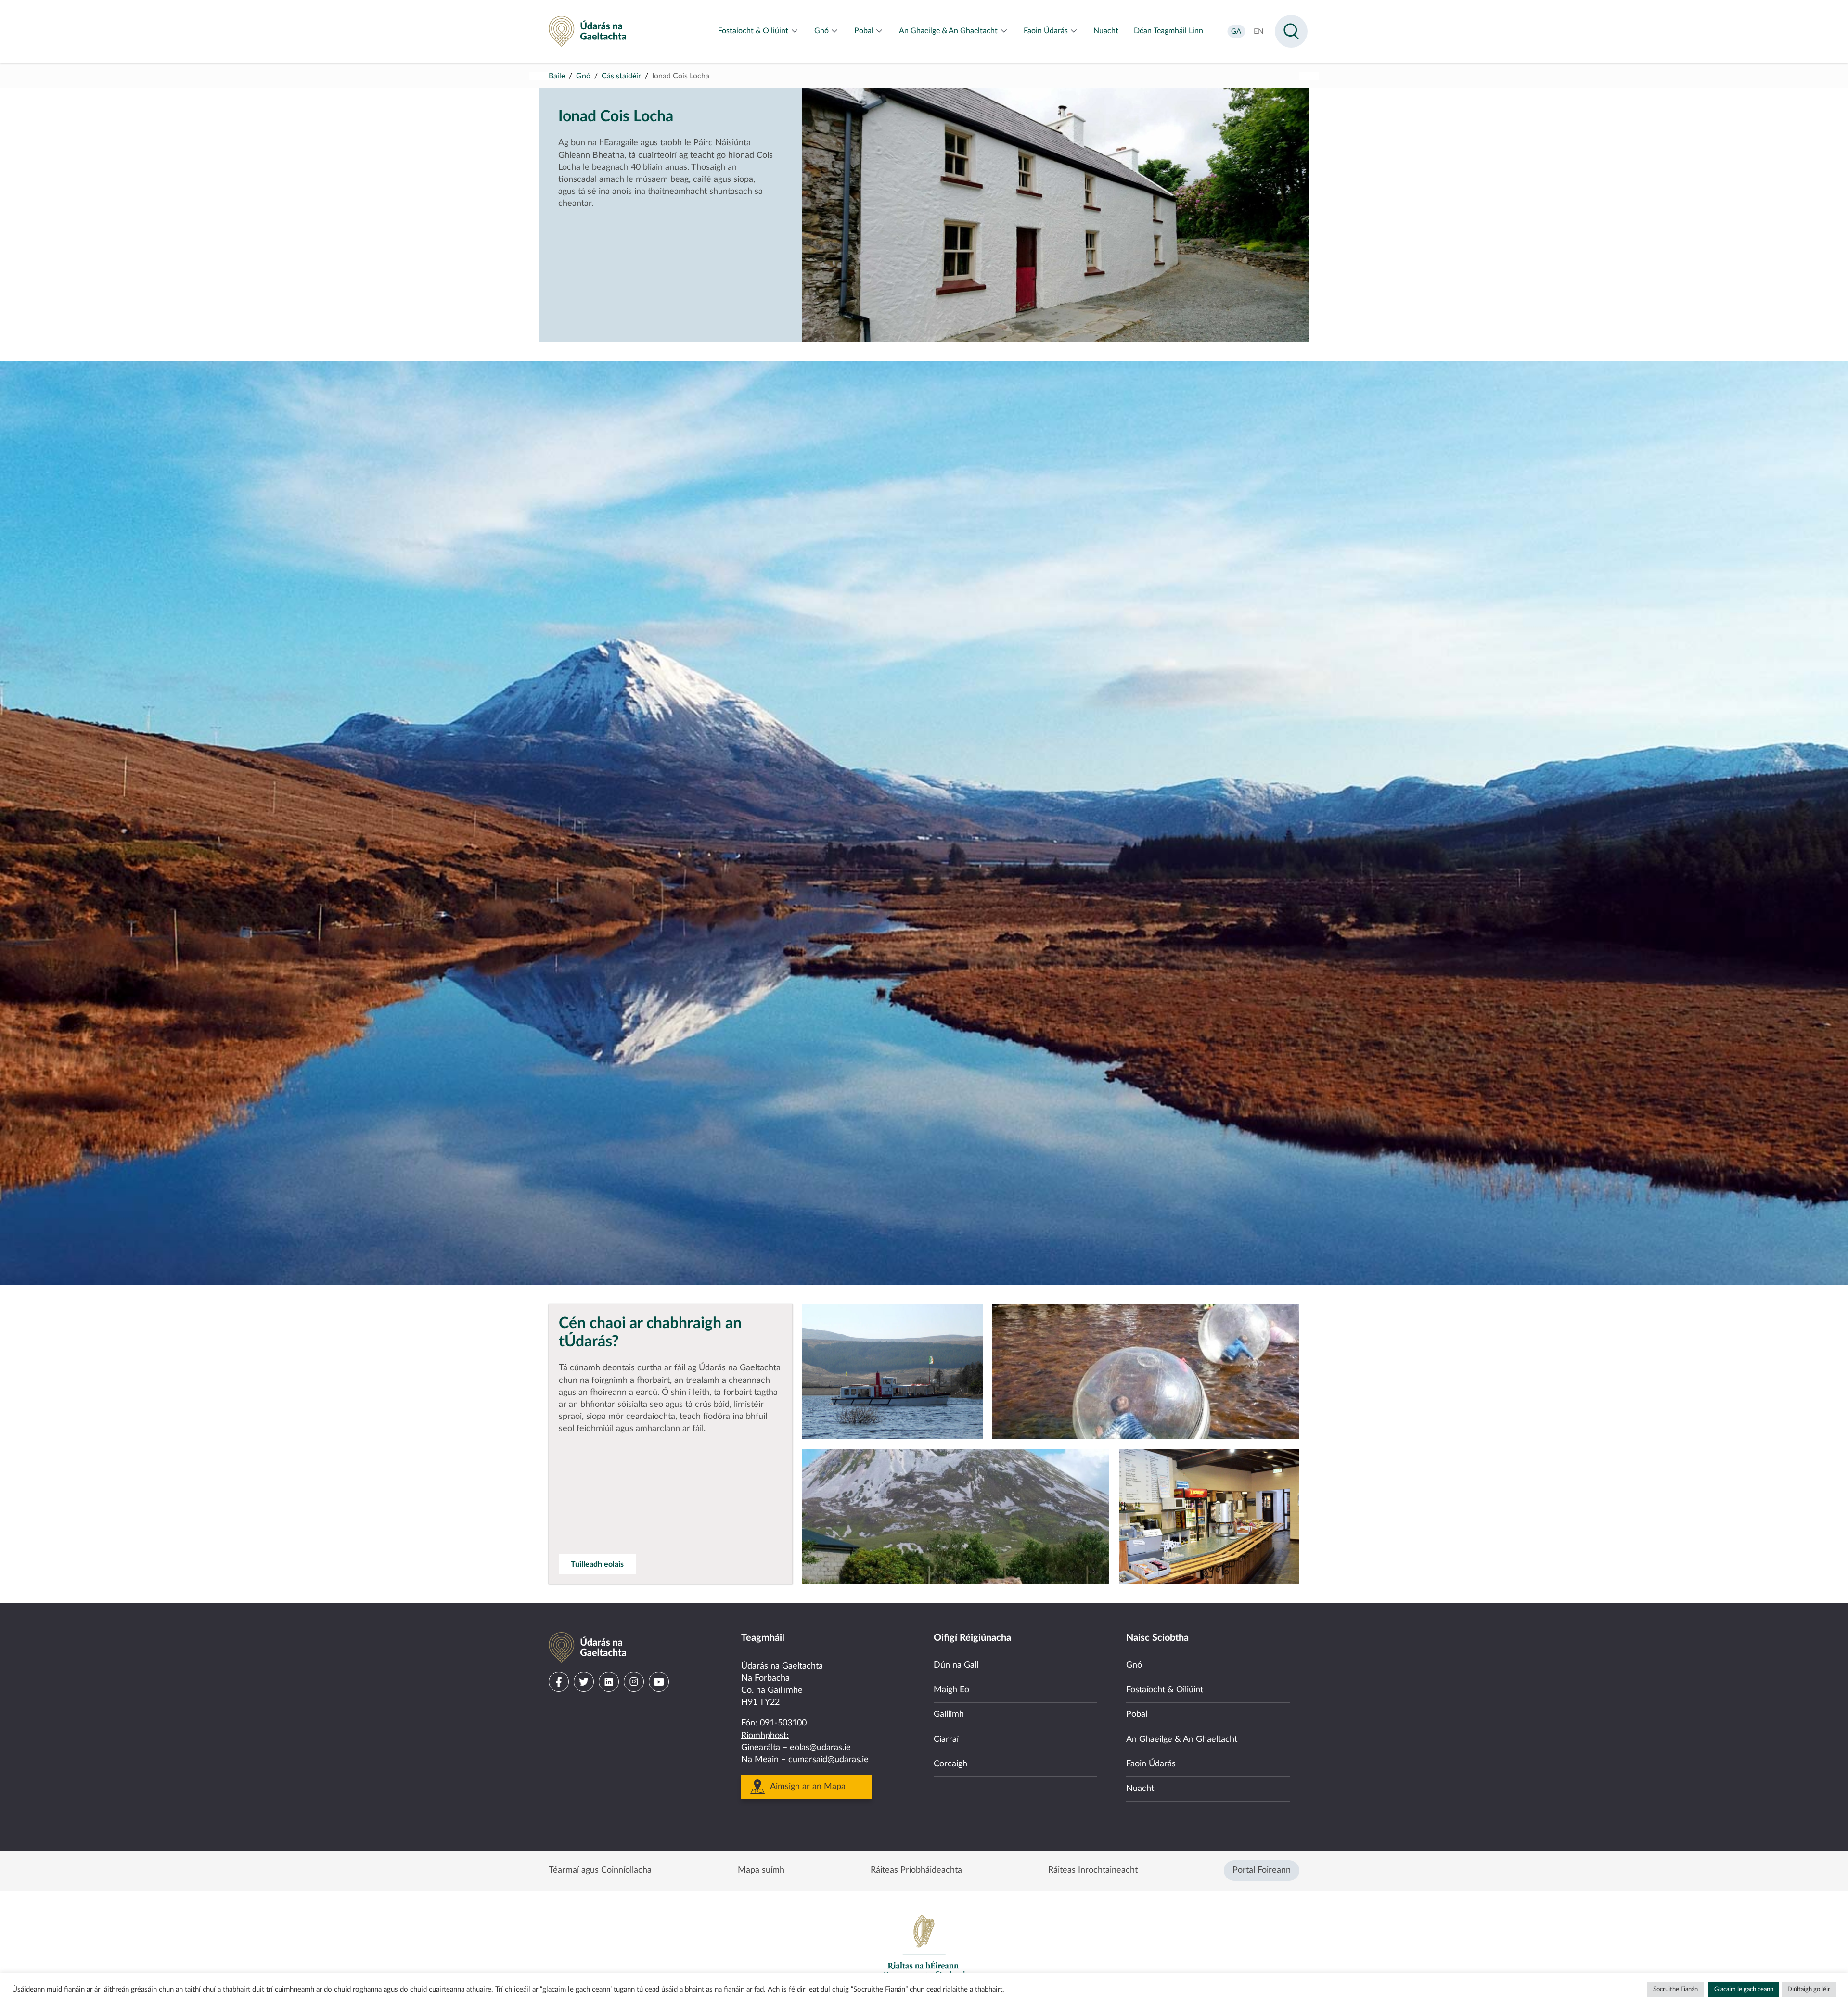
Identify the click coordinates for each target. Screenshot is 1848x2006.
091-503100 (783, 1723)
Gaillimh (949, 1714)
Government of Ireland (924, 1946)
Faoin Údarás (1151, 1764)
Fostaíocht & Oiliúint (1165, 1690)
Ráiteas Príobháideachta (916, 1870)
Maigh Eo (951, 1690)
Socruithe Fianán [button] (1675, 1989)
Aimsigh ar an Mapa (808, 1787)
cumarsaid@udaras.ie (828, 1760)
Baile (557, 76)
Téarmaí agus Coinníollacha (600, 1870)
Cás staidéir (621, 76)
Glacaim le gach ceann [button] (1744, 1989)
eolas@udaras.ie (820, 1748)
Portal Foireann (1262, 1870)
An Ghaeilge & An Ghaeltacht (1182, 1739)
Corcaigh (950, 1764)
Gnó (583, 76)
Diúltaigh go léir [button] (1809, 1989)
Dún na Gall (956, 1665)
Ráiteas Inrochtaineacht (1093, 1870)
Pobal (1137, 1714)
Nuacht (1140, 1789)
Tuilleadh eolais (597, 1564)
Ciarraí (946, 1739)
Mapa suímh (761, 1870)
